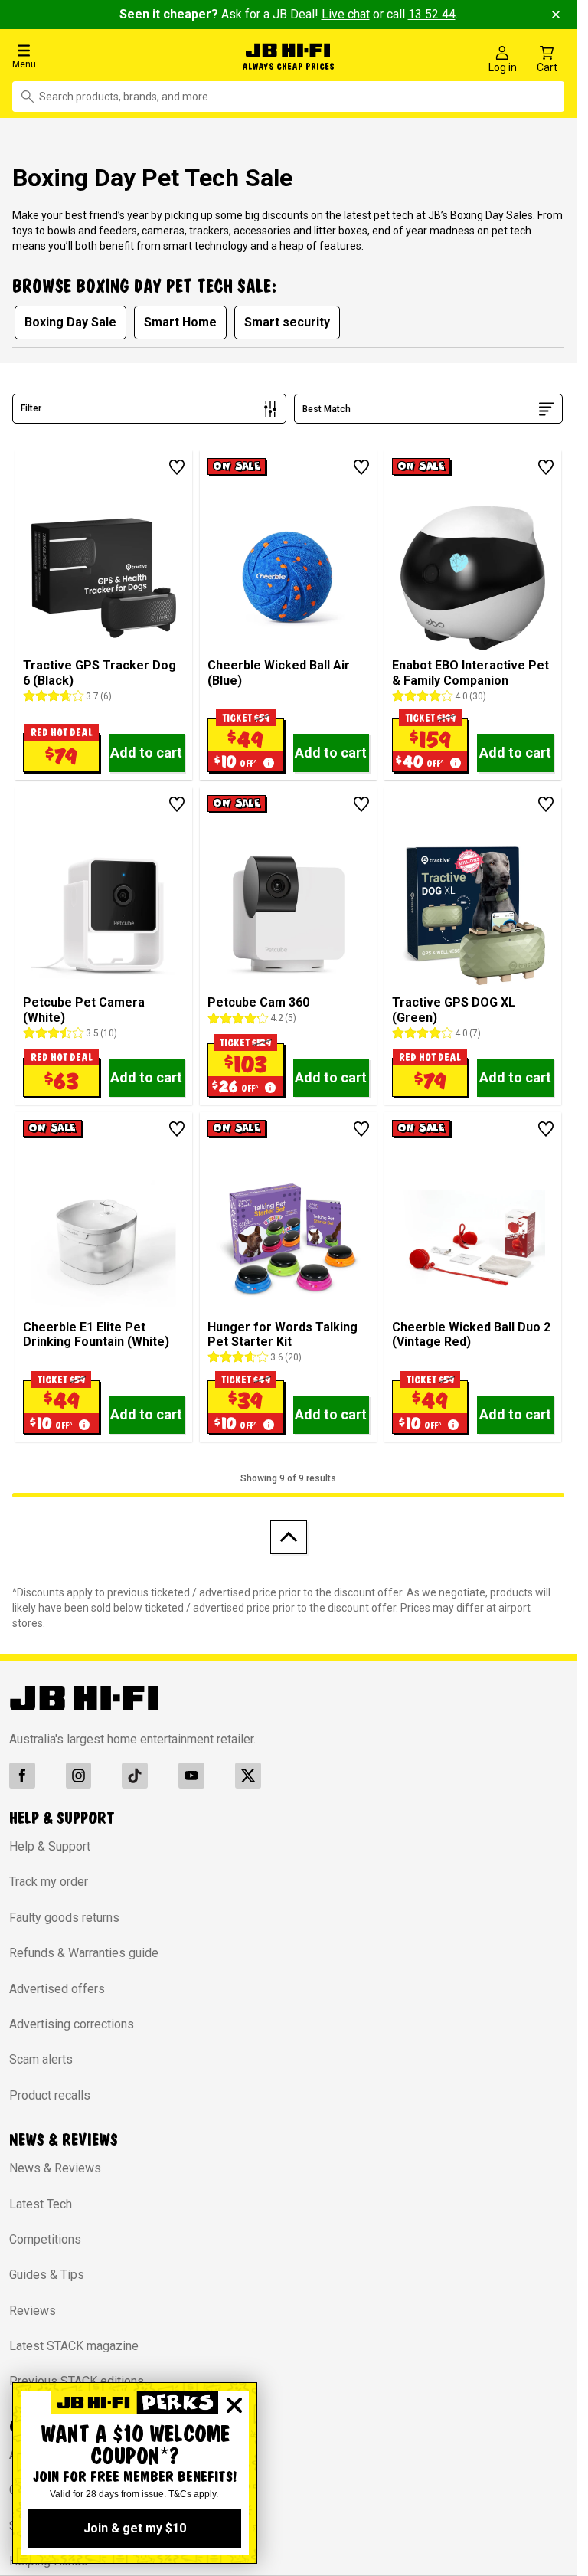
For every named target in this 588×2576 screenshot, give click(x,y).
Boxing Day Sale (70, 318)
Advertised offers (57, 1985)
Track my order (49, 1879)
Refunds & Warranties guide (84, 1949)
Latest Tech (41, 2200)
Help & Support (50, 1843)
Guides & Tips (47, 2272)
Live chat (346, 14)
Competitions (45, 2236)
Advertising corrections (72, 2020)
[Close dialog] (234, 2405)
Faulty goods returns (64, 1914)
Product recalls (50, 2092)
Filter (31, 405)
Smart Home (180, 318)
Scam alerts (41, 2056)
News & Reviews (55, 2164)
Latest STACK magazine (74, 2342)
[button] (98, 56)
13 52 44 (432, 14)
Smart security (287, 318)
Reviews (33, 2307)
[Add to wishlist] (177, 463)
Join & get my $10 (135, 2528)
